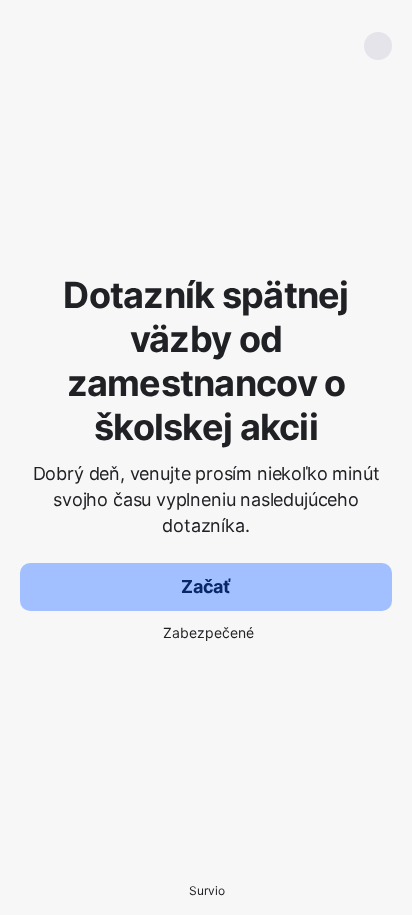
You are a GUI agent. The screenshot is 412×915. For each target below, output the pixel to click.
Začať (206, 586)
